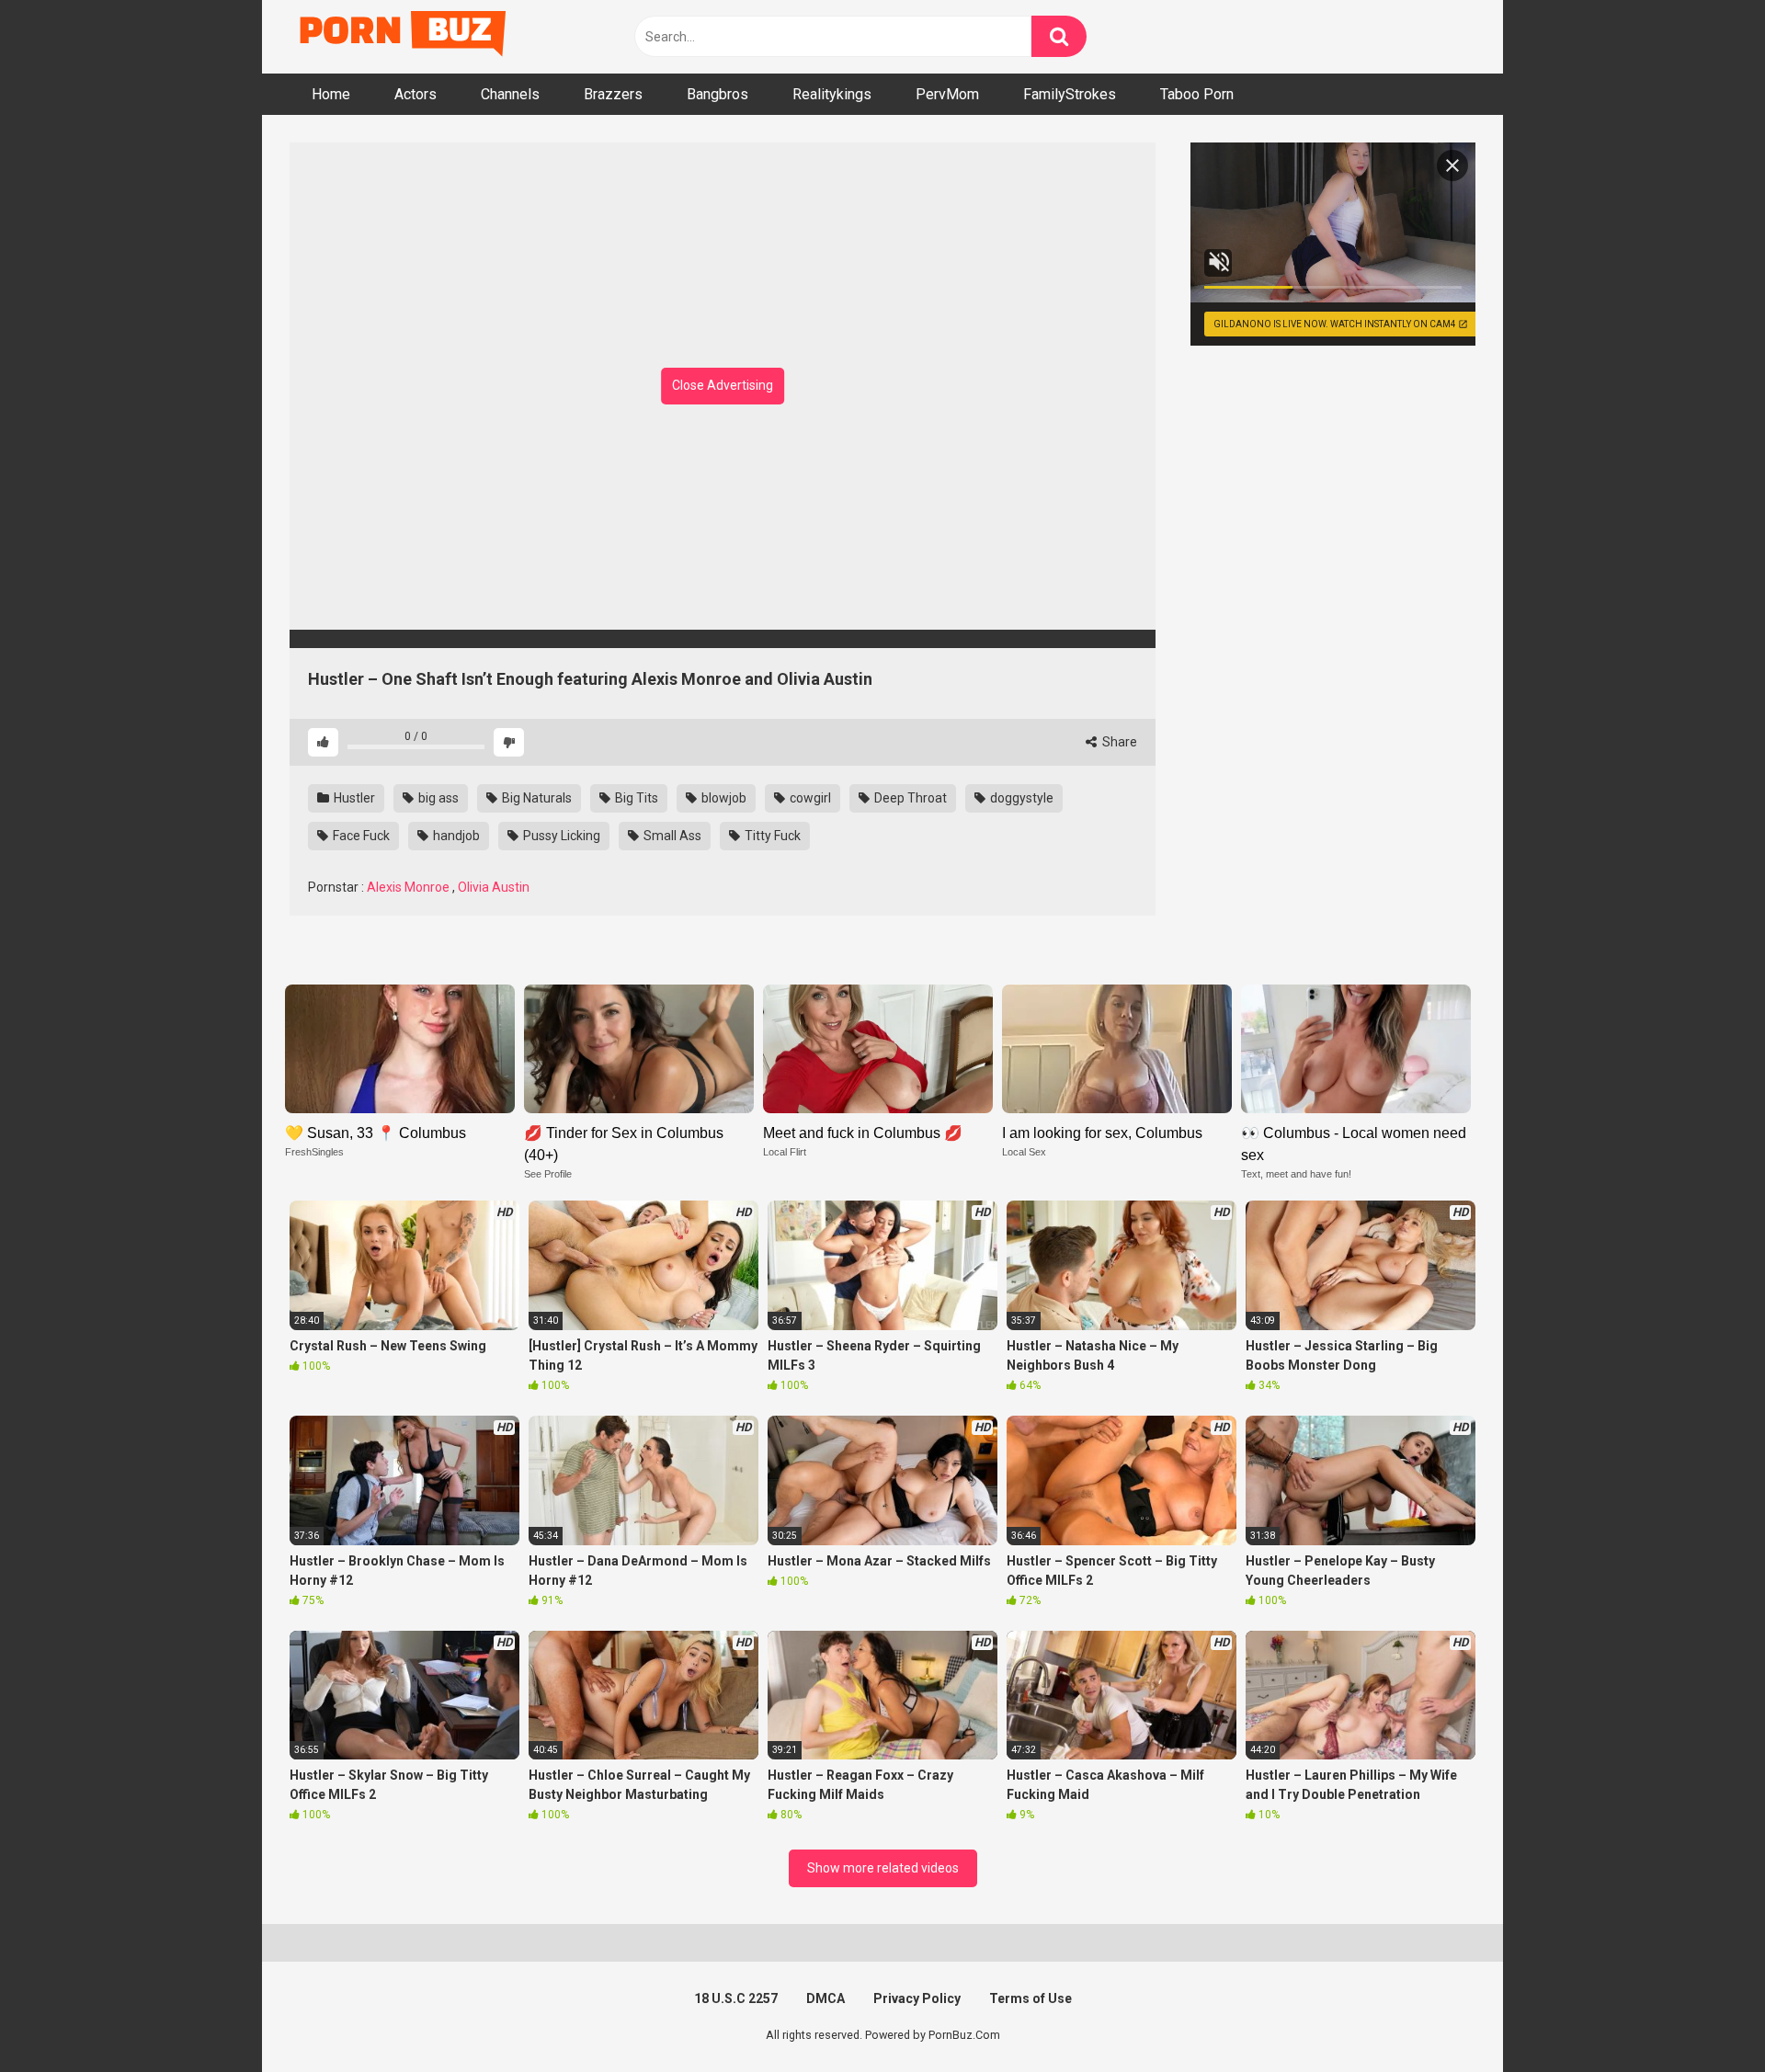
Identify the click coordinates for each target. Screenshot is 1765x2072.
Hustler (353, 798)
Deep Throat (909, 798)
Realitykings (832, 94)
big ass (437, 798)
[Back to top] (1703, 2016)
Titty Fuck (771, 836)
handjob (455, 836)
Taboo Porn (1197, 94)
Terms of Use (1031, 1998)
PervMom (947, 94)
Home (331, 94)
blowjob (723, 798)
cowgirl (809, 798)
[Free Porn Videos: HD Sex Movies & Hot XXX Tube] (404, 37)
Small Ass (671, 836)
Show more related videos (883, 1868)
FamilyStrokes (1070, 94)
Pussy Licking (560, 836)
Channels (510, 94)
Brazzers (613, 94)
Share (1118, 742)
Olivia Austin (494, 887)
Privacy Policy (917, 1998)
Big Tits (635, 798)
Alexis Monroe (408, 887)
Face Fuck (360, 836)
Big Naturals (535, 798)
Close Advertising (723, 385)
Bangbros (717, 94)
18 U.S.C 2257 (736, 1998)
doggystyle (1020, 798)
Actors (416, 94)
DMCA (826, 1998)
